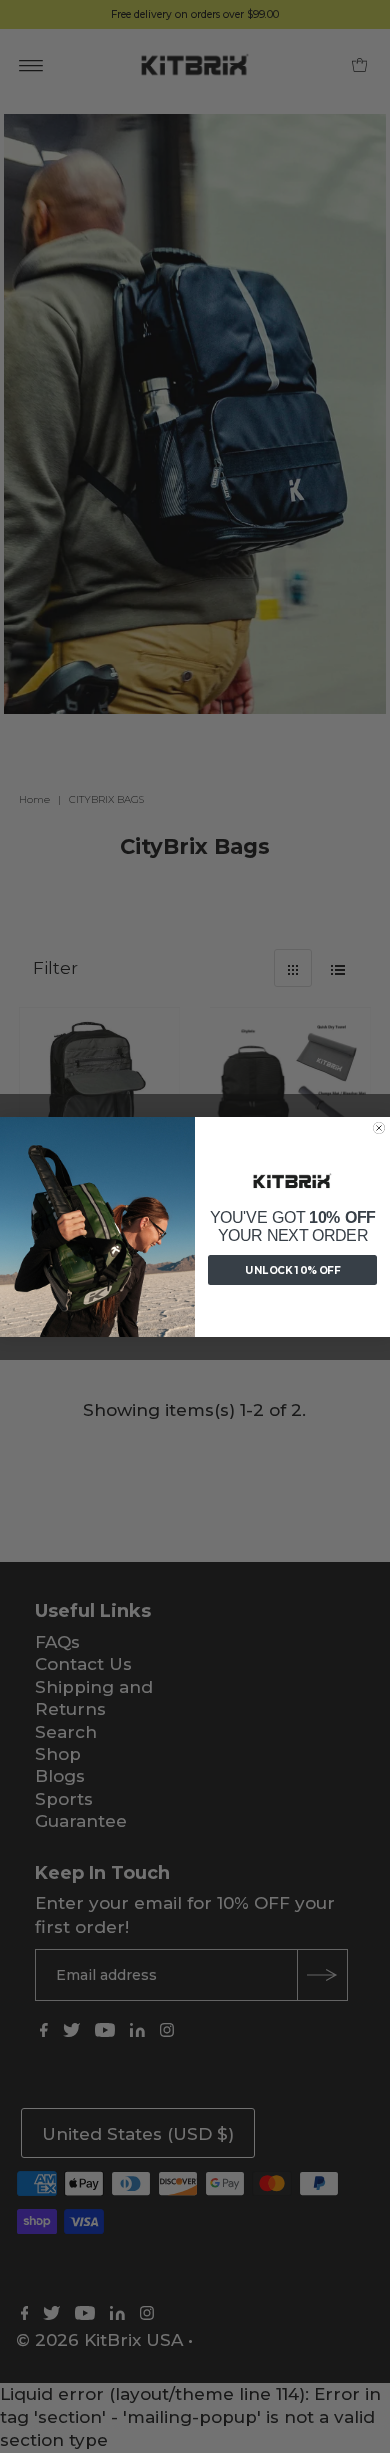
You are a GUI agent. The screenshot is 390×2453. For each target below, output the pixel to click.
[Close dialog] (379, 1128)
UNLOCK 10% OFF (292, 1270)
